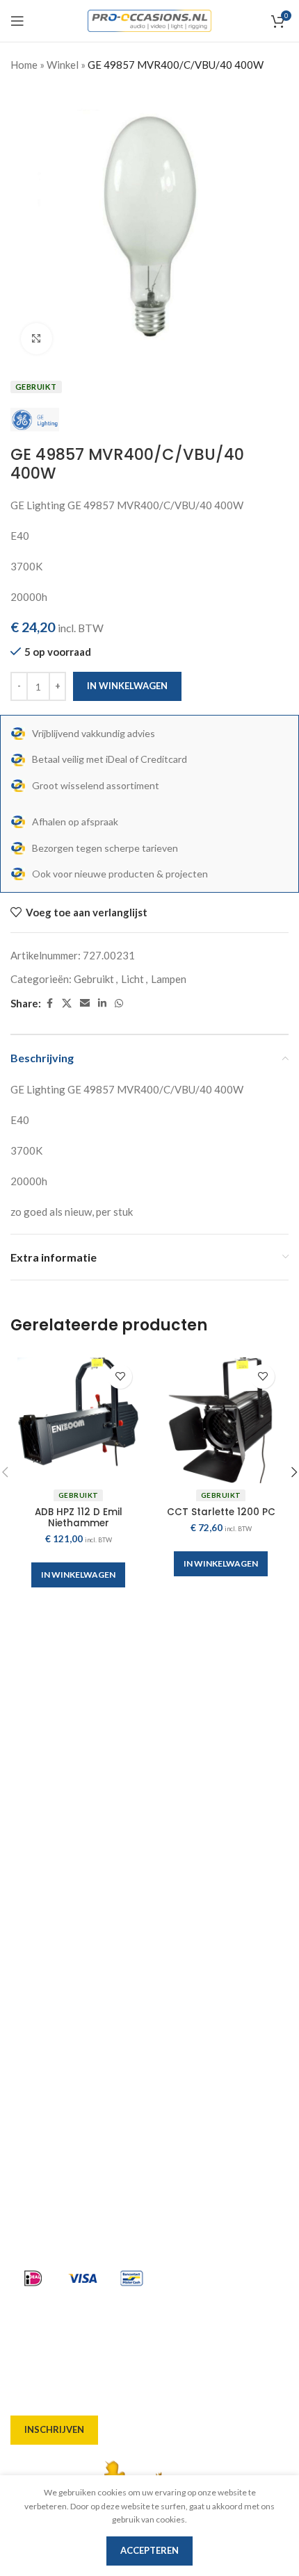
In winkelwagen (127, 686)
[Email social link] (85, 1004)
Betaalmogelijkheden (63, 1990)
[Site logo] (150, 19)
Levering (32, 1915)
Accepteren (149, 2550)
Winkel (63, 65)
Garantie (32, 2015)
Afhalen (30, 1940)
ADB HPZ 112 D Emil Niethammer (79, 1518)
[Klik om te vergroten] (37, 339)
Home (24, 65)
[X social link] (67, 1004)
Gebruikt (94, 979)
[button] (78, 1575)
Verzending (39, 1965)
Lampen (169, 979)
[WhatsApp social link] (119, 1004)
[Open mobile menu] (17, 21)
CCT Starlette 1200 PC (221, 1512)
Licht (132, 979)
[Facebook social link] (49, 1004)
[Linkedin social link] (102, 1004)
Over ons (32, 1890)
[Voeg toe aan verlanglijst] (120, 1377)
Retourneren (42, 2040)
